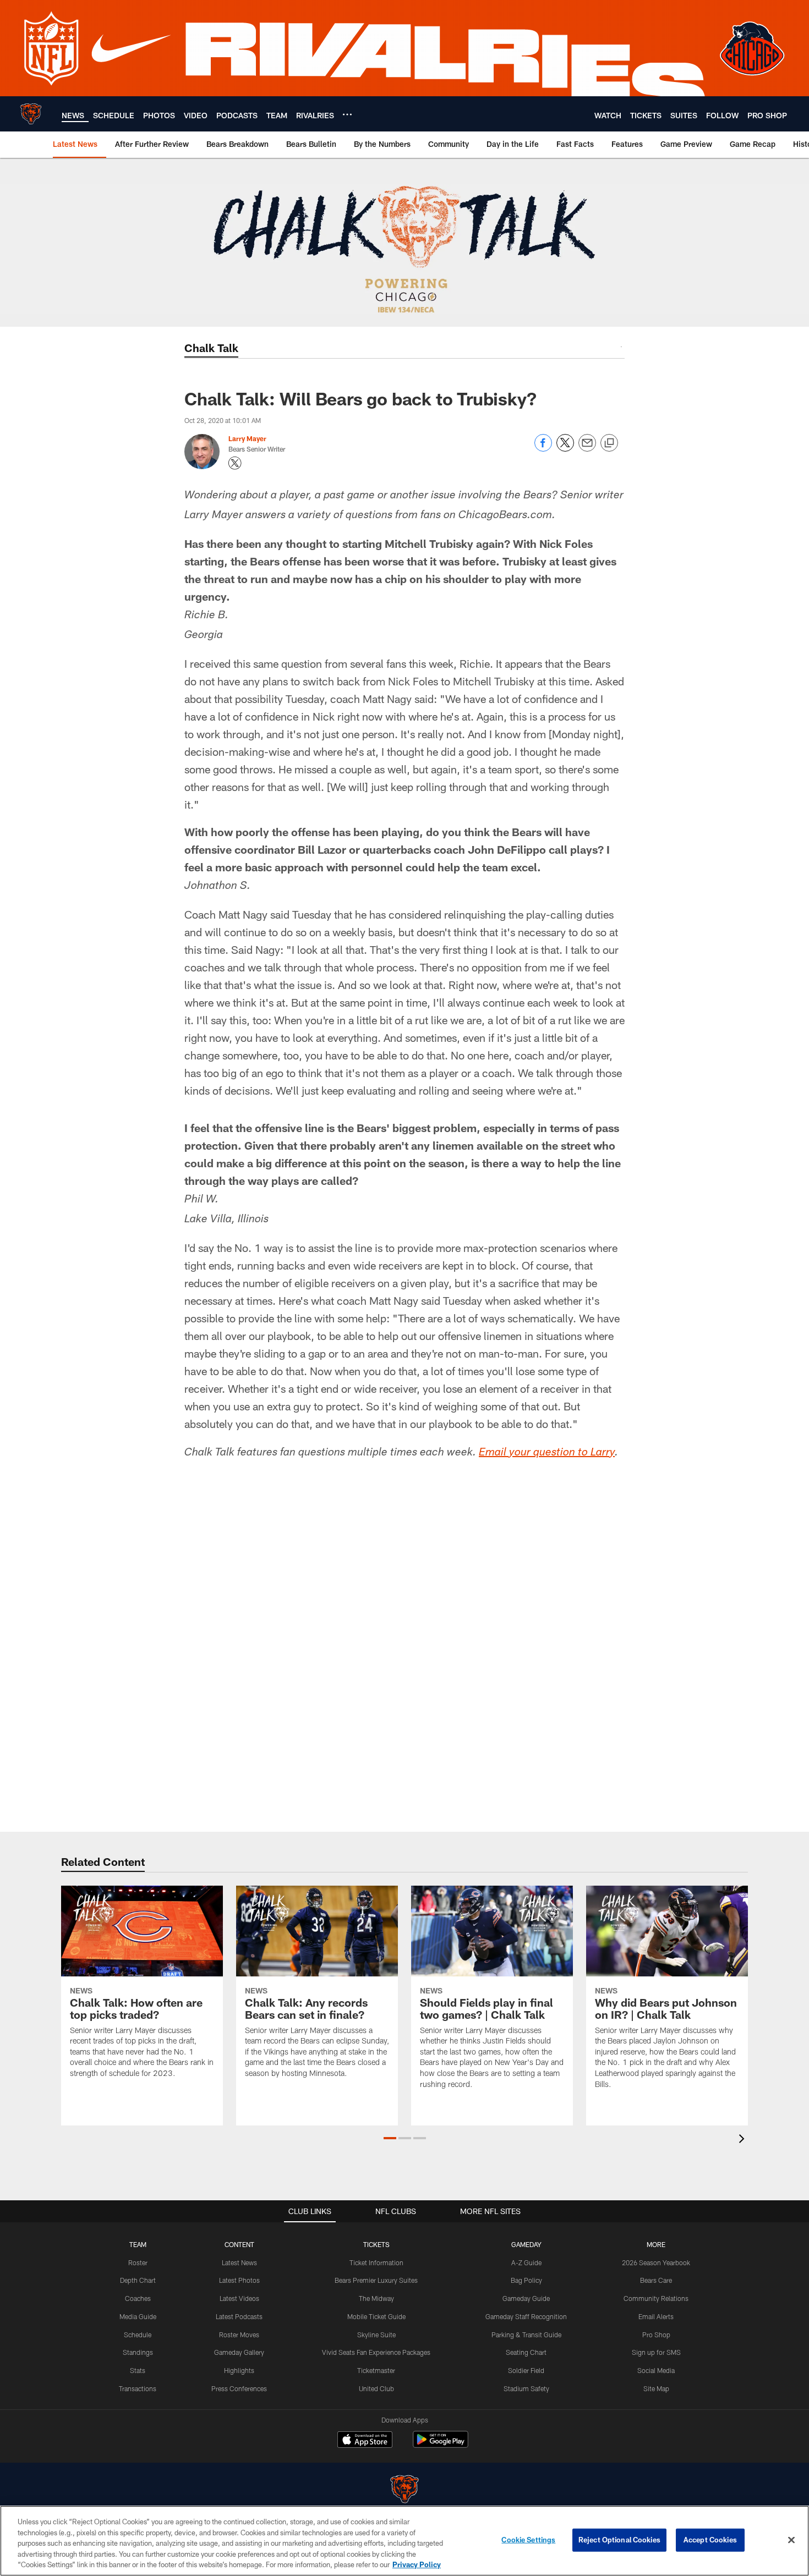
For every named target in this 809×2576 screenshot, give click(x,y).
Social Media (656, 2370)
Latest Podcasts (239, 2316)
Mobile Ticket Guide (376, 2316)
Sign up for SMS (656, 2352)
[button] (390, 2138)
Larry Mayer (247, 438)
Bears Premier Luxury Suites (376, 2280)
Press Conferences (239, 2388)
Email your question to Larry (547, 1453)
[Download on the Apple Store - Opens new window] (365, 2441)
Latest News (239, 2262)
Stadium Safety (526, 2388)
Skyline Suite (376, 2335)
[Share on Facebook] (543, 449)
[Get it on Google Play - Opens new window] (441, 2445)
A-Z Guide (526, 2262)
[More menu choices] (347, 114)
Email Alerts (656, 2316)
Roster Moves (239, 2335)
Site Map (656, 2388)
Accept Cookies (710, 2540)
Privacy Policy (417, 2564)
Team (138, 2244)
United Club (376, 2388)
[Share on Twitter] (565, 449)
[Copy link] (609, 443)
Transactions (138, 2388)
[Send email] (587, 449)
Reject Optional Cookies (619, 2540)
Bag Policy (526, 2280)
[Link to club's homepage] (31, 114)
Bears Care (656, 2280)
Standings (138, 2352)
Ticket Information (376, 2262)
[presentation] (744, 2140)
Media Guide (138, 2316)
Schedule (138, 2335)
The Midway (376, 2298)
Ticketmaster (376, 2370)
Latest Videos (239, 2298)
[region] (404, 2541)
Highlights (239, 2370)
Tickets (376, 2244)
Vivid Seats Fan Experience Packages (376, 2352)
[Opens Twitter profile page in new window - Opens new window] (235, 463)
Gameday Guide (526, 2298)
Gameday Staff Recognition (526, 2316)
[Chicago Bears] (404, 2490)
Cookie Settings (528, 2540)
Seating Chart (526, 2352)
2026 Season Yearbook (656, 2262)
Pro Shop (656, 2335)
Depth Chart (138, 2280)
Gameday (526, 2244)
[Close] (791, 2540)
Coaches (138, 2298)
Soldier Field (526, 2370)
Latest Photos (239, 2280)
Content (239, 2244)
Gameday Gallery (239, 2352)
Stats (138, 2370)
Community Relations (656, 2298)
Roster (138, 2262)
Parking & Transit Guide (526, 2335)
